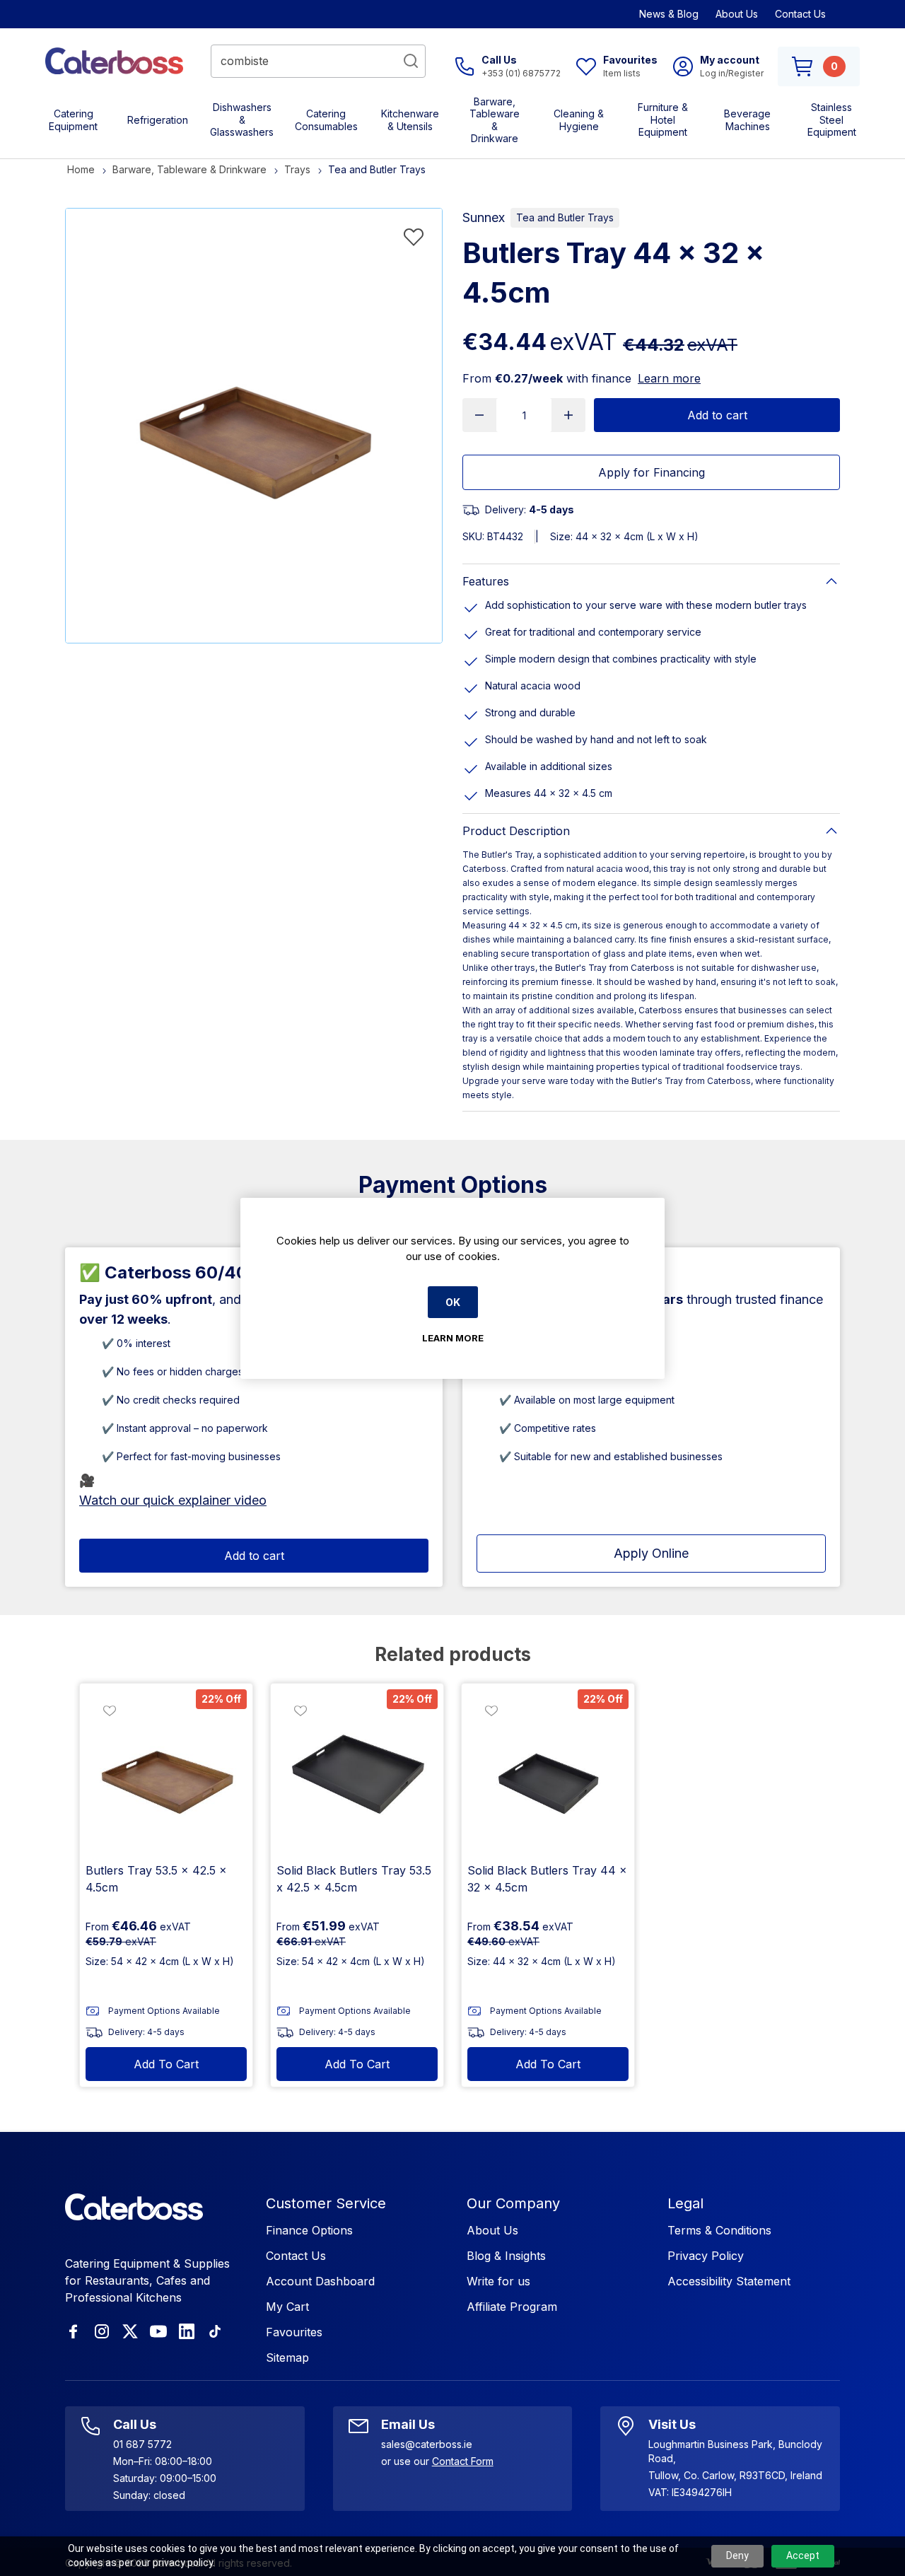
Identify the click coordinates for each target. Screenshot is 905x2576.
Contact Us (800, 14)
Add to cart (717, 415)
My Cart (287, 2307)
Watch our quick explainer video (173, 1500)
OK (453, 1302)
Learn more (669, 378)
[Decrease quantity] (479, 415)
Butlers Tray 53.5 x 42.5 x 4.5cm (156, 1879)
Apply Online (651, 1553)
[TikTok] (215, 2331)
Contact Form (463, 2461)
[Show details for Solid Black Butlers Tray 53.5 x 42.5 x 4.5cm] (357, 1770)
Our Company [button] (513, 2203)
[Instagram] (102, 2331)
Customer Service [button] (326, 2203)
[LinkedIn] (187, 2331)
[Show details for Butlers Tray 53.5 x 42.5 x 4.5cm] (166, 1770)
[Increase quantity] (568, 415)
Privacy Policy (706, 2256)
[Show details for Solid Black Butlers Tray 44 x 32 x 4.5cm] (548, 1770)
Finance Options (309, 2230)
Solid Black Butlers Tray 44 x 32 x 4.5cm (547, 1879)
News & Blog (669, 14)
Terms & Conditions (719, 2230)
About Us (737, 14)
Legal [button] (685, 2203)
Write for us (498, 2281)
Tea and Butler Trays (565, 217)
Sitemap (287, 2358)
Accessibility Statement (729, 2281)
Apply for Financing (652, 472)
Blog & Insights (506, 2256)
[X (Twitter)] (130, 2331)
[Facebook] (74, 2331)
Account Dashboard (320, 2281)
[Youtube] (158, 2331)
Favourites (294, 2332)
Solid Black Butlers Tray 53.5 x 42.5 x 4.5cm (354, 1879)
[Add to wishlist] (414, 237)
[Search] (411, 61)
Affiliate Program (512, 2307)
